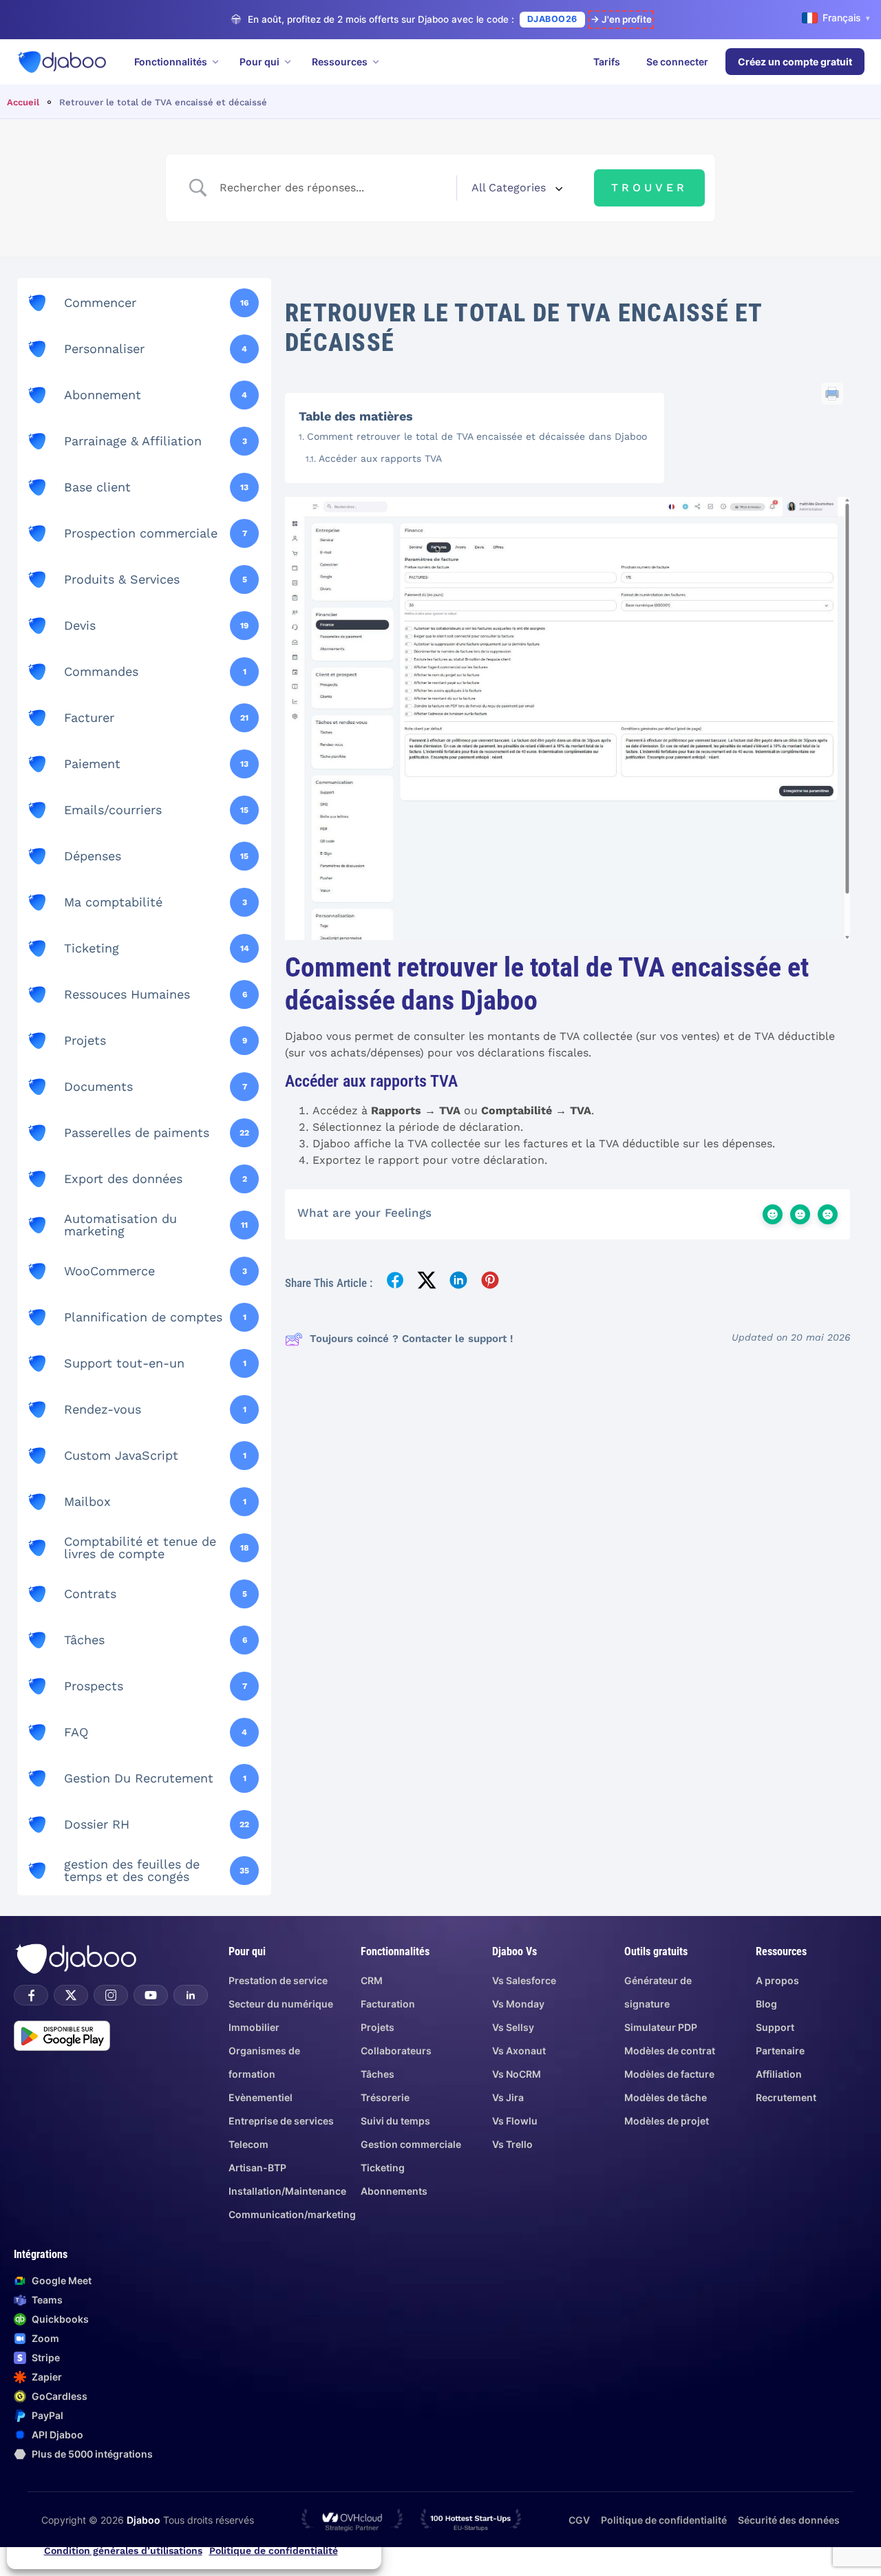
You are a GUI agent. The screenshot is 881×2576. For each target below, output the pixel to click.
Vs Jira (508, 2097)
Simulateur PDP (661, 2027)
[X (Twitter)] (71, 1995)
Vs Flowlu (515, 2121)
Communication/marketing (292, 2214)
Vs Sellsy (513, 2027)
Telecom (248, 2144)
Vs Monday (518, 2004)
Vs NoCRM (517, 2074)
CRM (372, 1980)
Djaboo (144, 2520)
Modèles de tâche (666, 2097)
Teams (47, 2300)
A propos (777, 1980)
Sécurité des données (789, 2520)
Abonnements (394, 2191)
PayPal (47, 2415)
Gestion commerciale (411, 2144)
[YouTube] (151, 1995)
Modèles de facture (669, 2074)
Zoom (45, 2338)
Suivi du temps (395, 2121)
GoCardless (60, 2396)
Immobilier (254, 2027)
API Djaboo (57, 2435)
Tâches (378, 2074)
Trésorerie (385, 2097)
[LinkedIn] (191, 1995)
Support (775, 2027)
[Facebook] (31, 1995)
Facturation (388, 2004)
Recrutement (786, 2097)
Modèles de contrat (670, 2051)
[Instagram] (111, 1995)
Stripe (46, 2357)
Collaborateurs (396, 2051)
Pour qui (259, 62)
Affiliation (779, 2074)
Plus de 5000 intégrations (92, 2454)
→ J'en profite (621, 19)
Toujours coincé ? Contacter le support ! (411, 1339)
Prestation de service (278, 1980)
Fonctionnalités (171, 62)
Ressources (340, 62)
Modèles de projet (667, 2121)
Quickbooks (60, 2319)
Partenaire (780, 2051)
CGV (579, 2520)
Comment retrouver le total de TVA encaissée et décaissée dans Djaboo (477, 436)
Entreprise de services (281, 2121)
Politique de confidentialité (274, 2551)
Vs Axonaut (519, 2051)
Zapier (47, 2377)
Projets (378, 2027)
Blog (766, 2004)
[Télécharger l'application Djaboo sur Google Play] (62, 2036)
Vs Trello (512, 2144)
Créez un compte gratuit (795, 62)
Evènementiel (261, 2097)
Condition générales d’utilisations (123, 2551)
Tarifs (607, 62)
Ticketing (383, 2168)
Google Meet (62, 2280)
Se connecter (677, 62)
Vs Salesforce (524, 1980)
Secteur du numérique (281, 2004)
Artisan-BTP (257, 2168)
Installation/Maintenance (287, 2191)
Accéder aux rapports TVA (380, 458)
